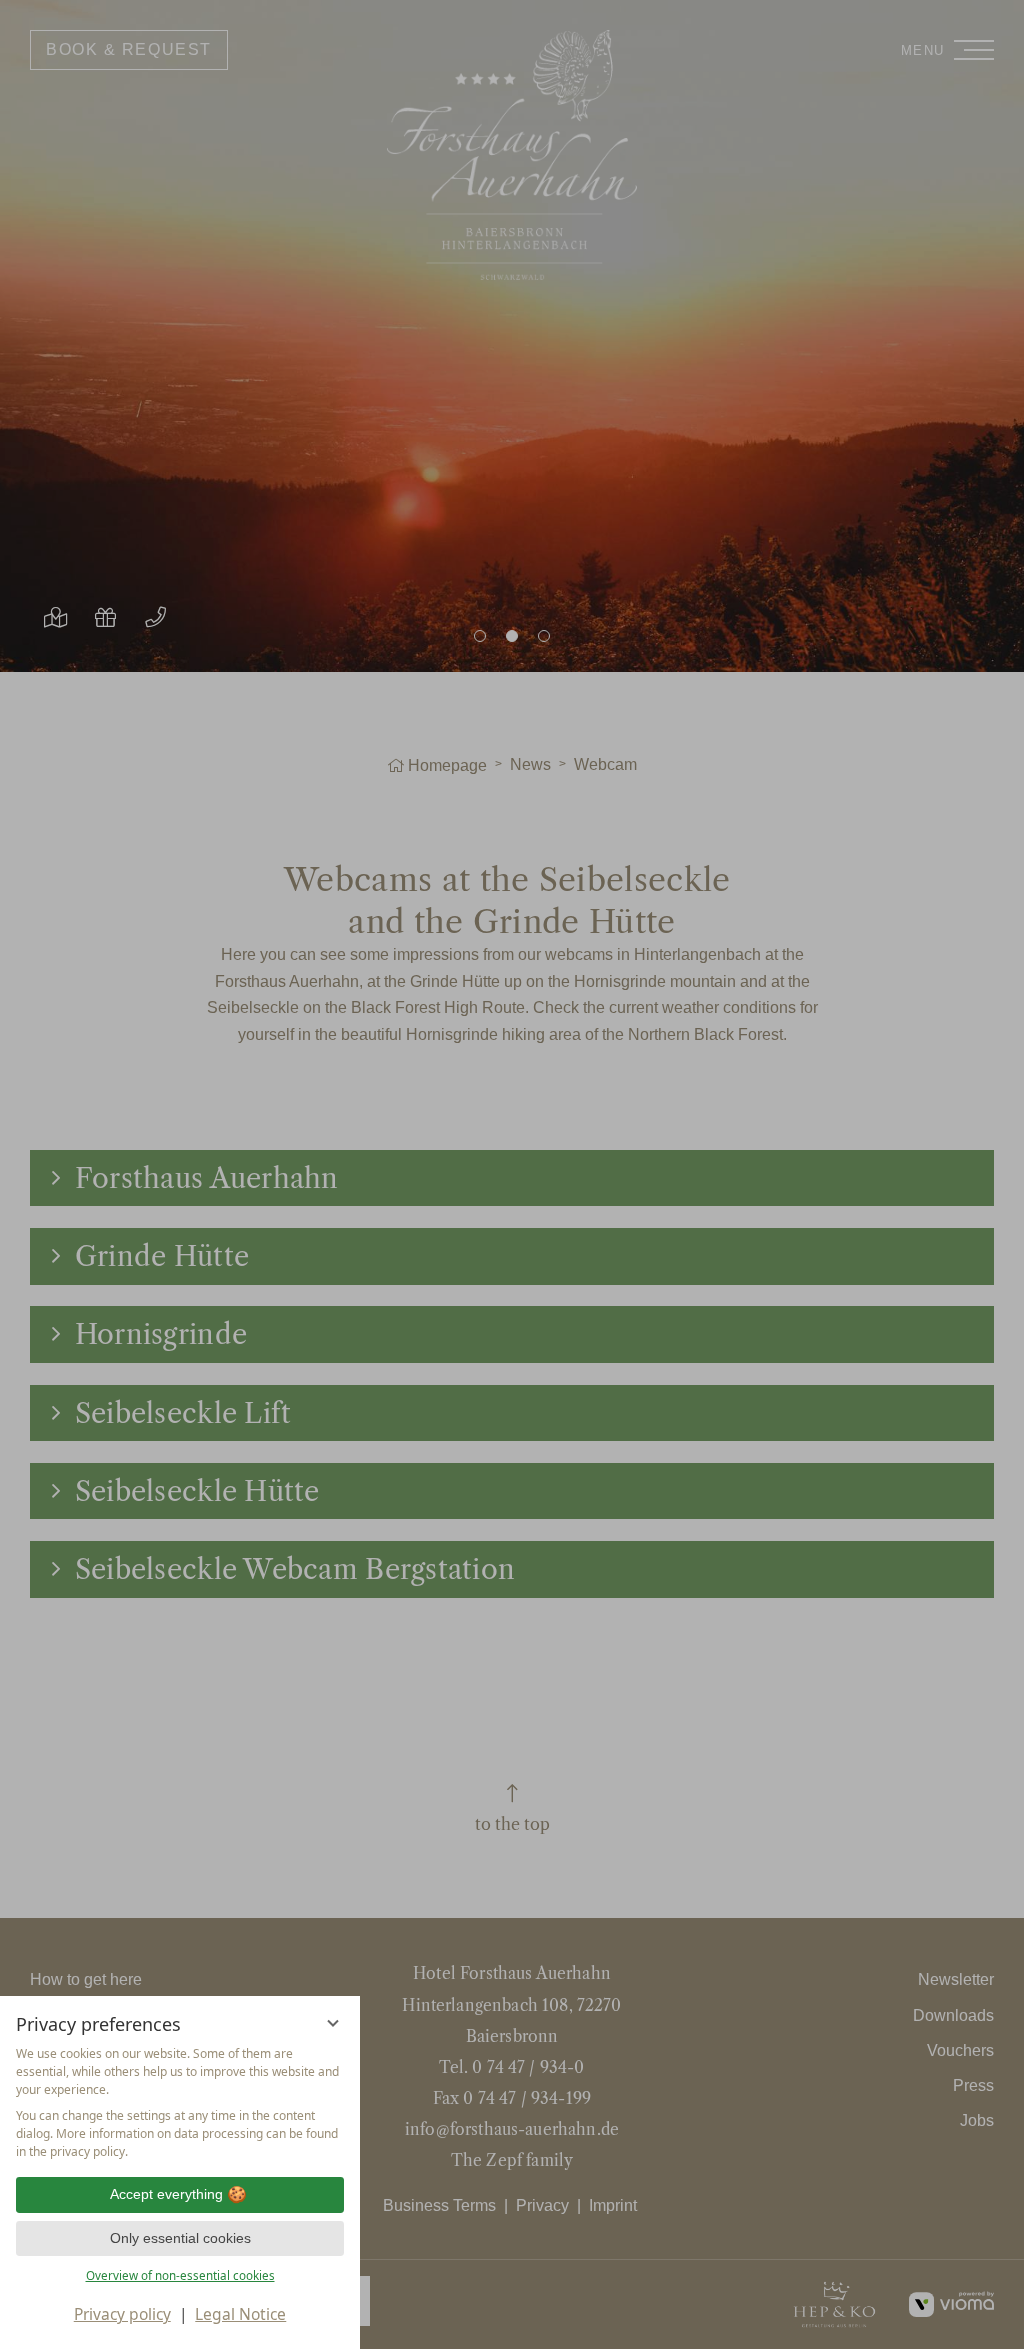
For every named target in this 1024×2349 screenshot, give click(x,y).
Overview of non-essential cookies (180, 2275)
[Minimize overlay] (333, 2023)
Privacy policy (122, 2314)
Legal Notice (240, 2314)
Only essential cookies (180, 2238)
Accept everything (166, 2194)
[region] (180, 2103)
